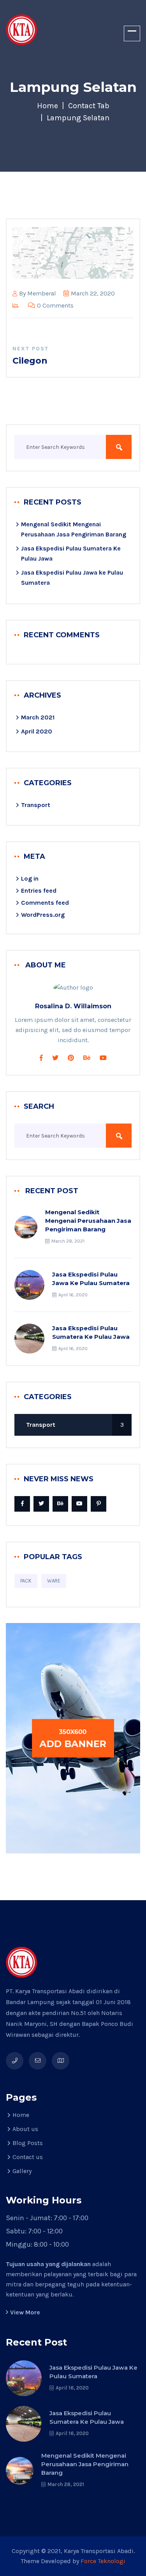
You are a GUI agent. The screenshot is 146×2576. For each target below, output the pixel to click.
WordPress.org (43, 915)
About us (25, 2129)
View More (25, 2312)
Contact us (28, 2157)
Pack (26, 1581)
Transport (36, 805)
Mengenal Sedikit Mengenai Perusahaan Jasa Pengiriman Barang (88, 1221)
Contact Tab (89, 106)
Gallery (22, 2171)
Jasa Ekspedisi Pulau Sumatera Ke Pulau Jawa (91, 1332)
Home (47, 106)
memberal (42, 293)
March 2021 (38, 717)
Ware (54, 1581)
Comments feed (45, 903)
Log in (30, 878)
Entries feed (39, 891)
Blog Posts (28, 2143)
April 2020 (37, 731)
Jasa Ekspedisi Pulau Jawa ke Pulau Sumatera (91, 1279)
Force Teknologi (103, 2561)
